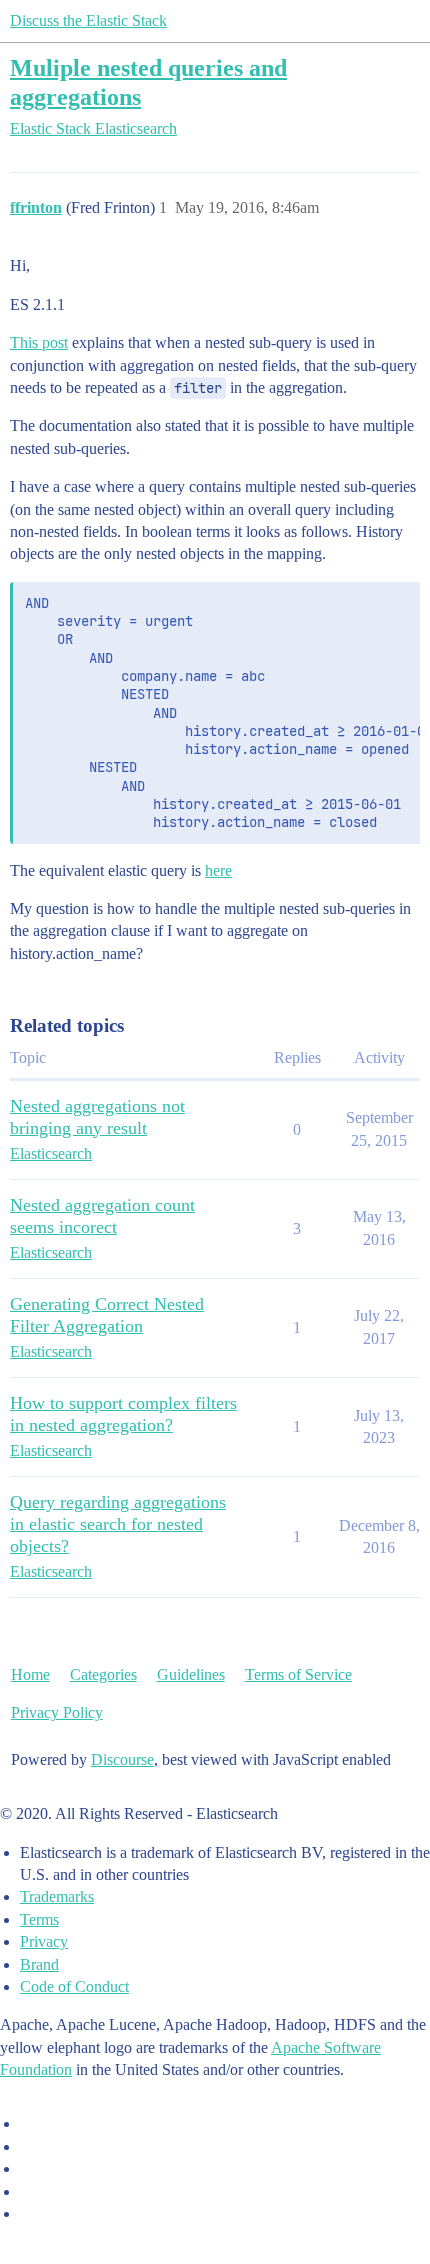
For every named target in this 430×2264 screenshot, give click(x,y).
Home (30, 1674)
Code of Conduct (74, 1986)
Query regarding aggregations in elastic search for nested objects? (118, 1524)
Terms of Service (298, 1674)
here (218, 870)
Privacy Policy (57, 1712)
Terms (39, 1919)
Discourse (122, 1759)
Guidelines (191, 1674)
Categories (103, 1674)
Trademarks (57, 1896)
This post (39, 342)
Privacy (44, 1941)
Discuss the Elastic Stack (88, 20)
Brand (39, 1964)
